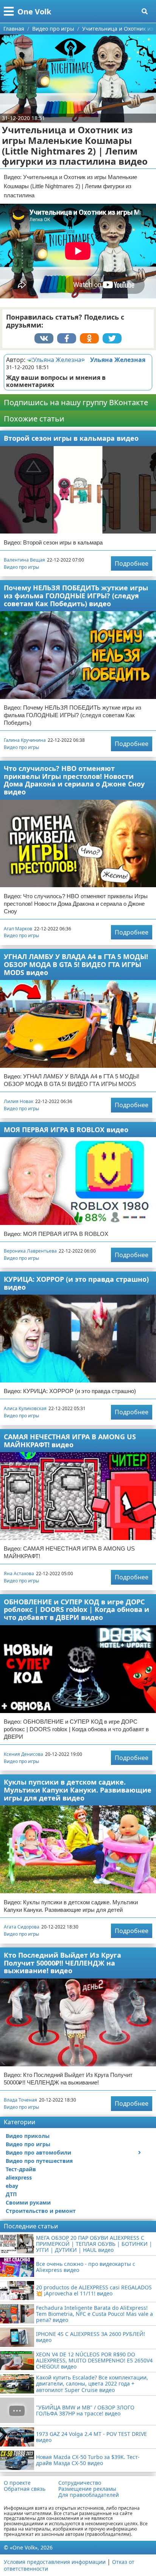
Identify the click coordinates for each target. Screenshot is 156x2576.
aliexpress (19, 2177)
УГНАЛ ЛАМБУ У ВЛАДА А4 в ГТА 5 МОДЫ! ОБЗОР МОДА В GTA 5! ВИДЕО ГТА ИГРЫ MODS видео (76, 964)
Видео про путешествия (39, 2161)
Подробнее (132, 563)
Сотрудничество (80, 2483)
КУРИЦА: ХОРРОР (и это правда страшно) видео (76, 1283)
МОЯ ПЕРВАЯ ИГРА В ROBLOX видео (66, 1130)
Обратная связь (25, 2489)
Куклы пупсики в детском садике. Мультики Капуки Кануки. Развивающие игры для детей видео (78, 1790)
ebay (12, 2186)
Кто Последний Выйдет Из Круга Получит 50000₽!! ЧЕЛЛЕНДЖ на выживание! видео (62, 1963)
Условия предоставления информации (55, 2562)
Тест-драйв (21, 2169)
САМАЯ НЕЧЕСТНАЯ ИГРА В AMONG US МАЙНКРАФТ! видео (70, 1441)
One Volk (34, 12)
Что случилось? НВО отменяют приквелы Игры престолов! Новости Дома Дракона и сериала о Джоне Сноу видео (74, 780)
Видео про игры (21, 567)
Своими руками (28, 2202)
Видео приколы (28, 2136)
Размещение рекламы (87, 2489)
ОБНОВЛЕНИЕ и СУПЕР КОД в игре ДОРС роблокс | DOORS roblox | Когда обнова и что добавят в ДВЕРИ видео (76, 1609)
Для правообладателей (89, 2495)
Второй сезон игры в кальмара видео (71, 438)
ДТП (11, 2194)
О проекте (17, 2483)
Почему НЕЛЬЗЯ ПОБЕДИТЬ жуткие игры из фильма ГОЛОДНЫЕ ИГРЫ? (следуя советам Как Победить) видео (76, 595)
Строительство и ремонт (41, 2211)
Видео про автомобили (38, 2152)
